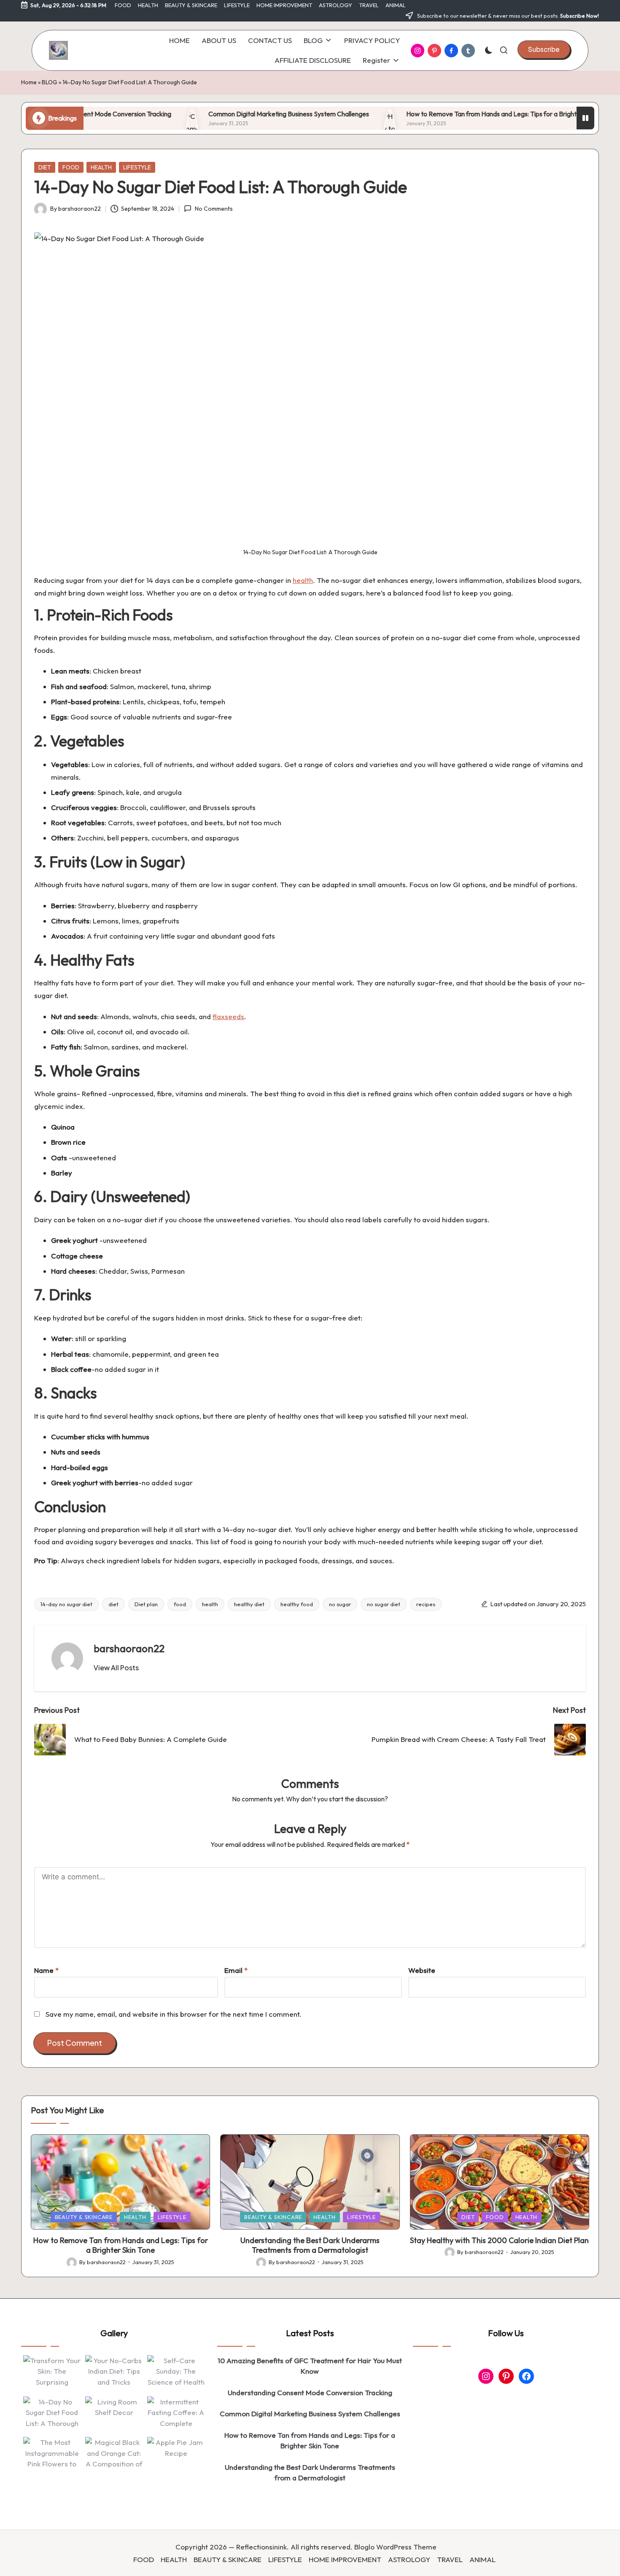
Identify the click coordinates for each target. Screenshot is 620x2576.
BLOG (50, 82)
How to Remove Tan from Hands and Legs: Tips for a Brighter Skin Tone (438, 114)
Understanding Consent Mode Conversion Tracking (310, 2392)
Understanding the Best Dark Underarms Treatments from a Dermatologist (310, 2245)
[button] (544, 49)
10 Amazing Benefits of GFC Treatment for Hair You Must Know (310, 2366)
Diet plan (146, 1604)
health (303, 580)
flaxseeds (228, 1016)
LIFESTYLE (137, 167)
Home (29, 82)
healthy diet (249, 1604)
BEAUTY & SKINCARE (84, 2217)
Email (236, 1970)
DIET (45, 167)
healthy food (297, 1604)
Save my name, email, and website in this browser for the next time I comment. (174, 2014)
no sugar (340, 1604)
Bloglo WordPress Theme (395, 2547)
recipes (426, 1604)
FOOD (71, 167)
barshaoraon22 (129, 1648)
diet (113, 1604)
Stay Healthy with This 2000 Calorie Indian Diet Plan (499, 2240)
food (180, 1604)
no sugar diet (384, 1604)
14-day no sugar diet (66, 1604)
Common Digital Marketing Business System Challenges (218, 114)
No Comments (214, 209)
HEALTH (101, 167)
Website (422, 1970)
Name (46, 1970)
